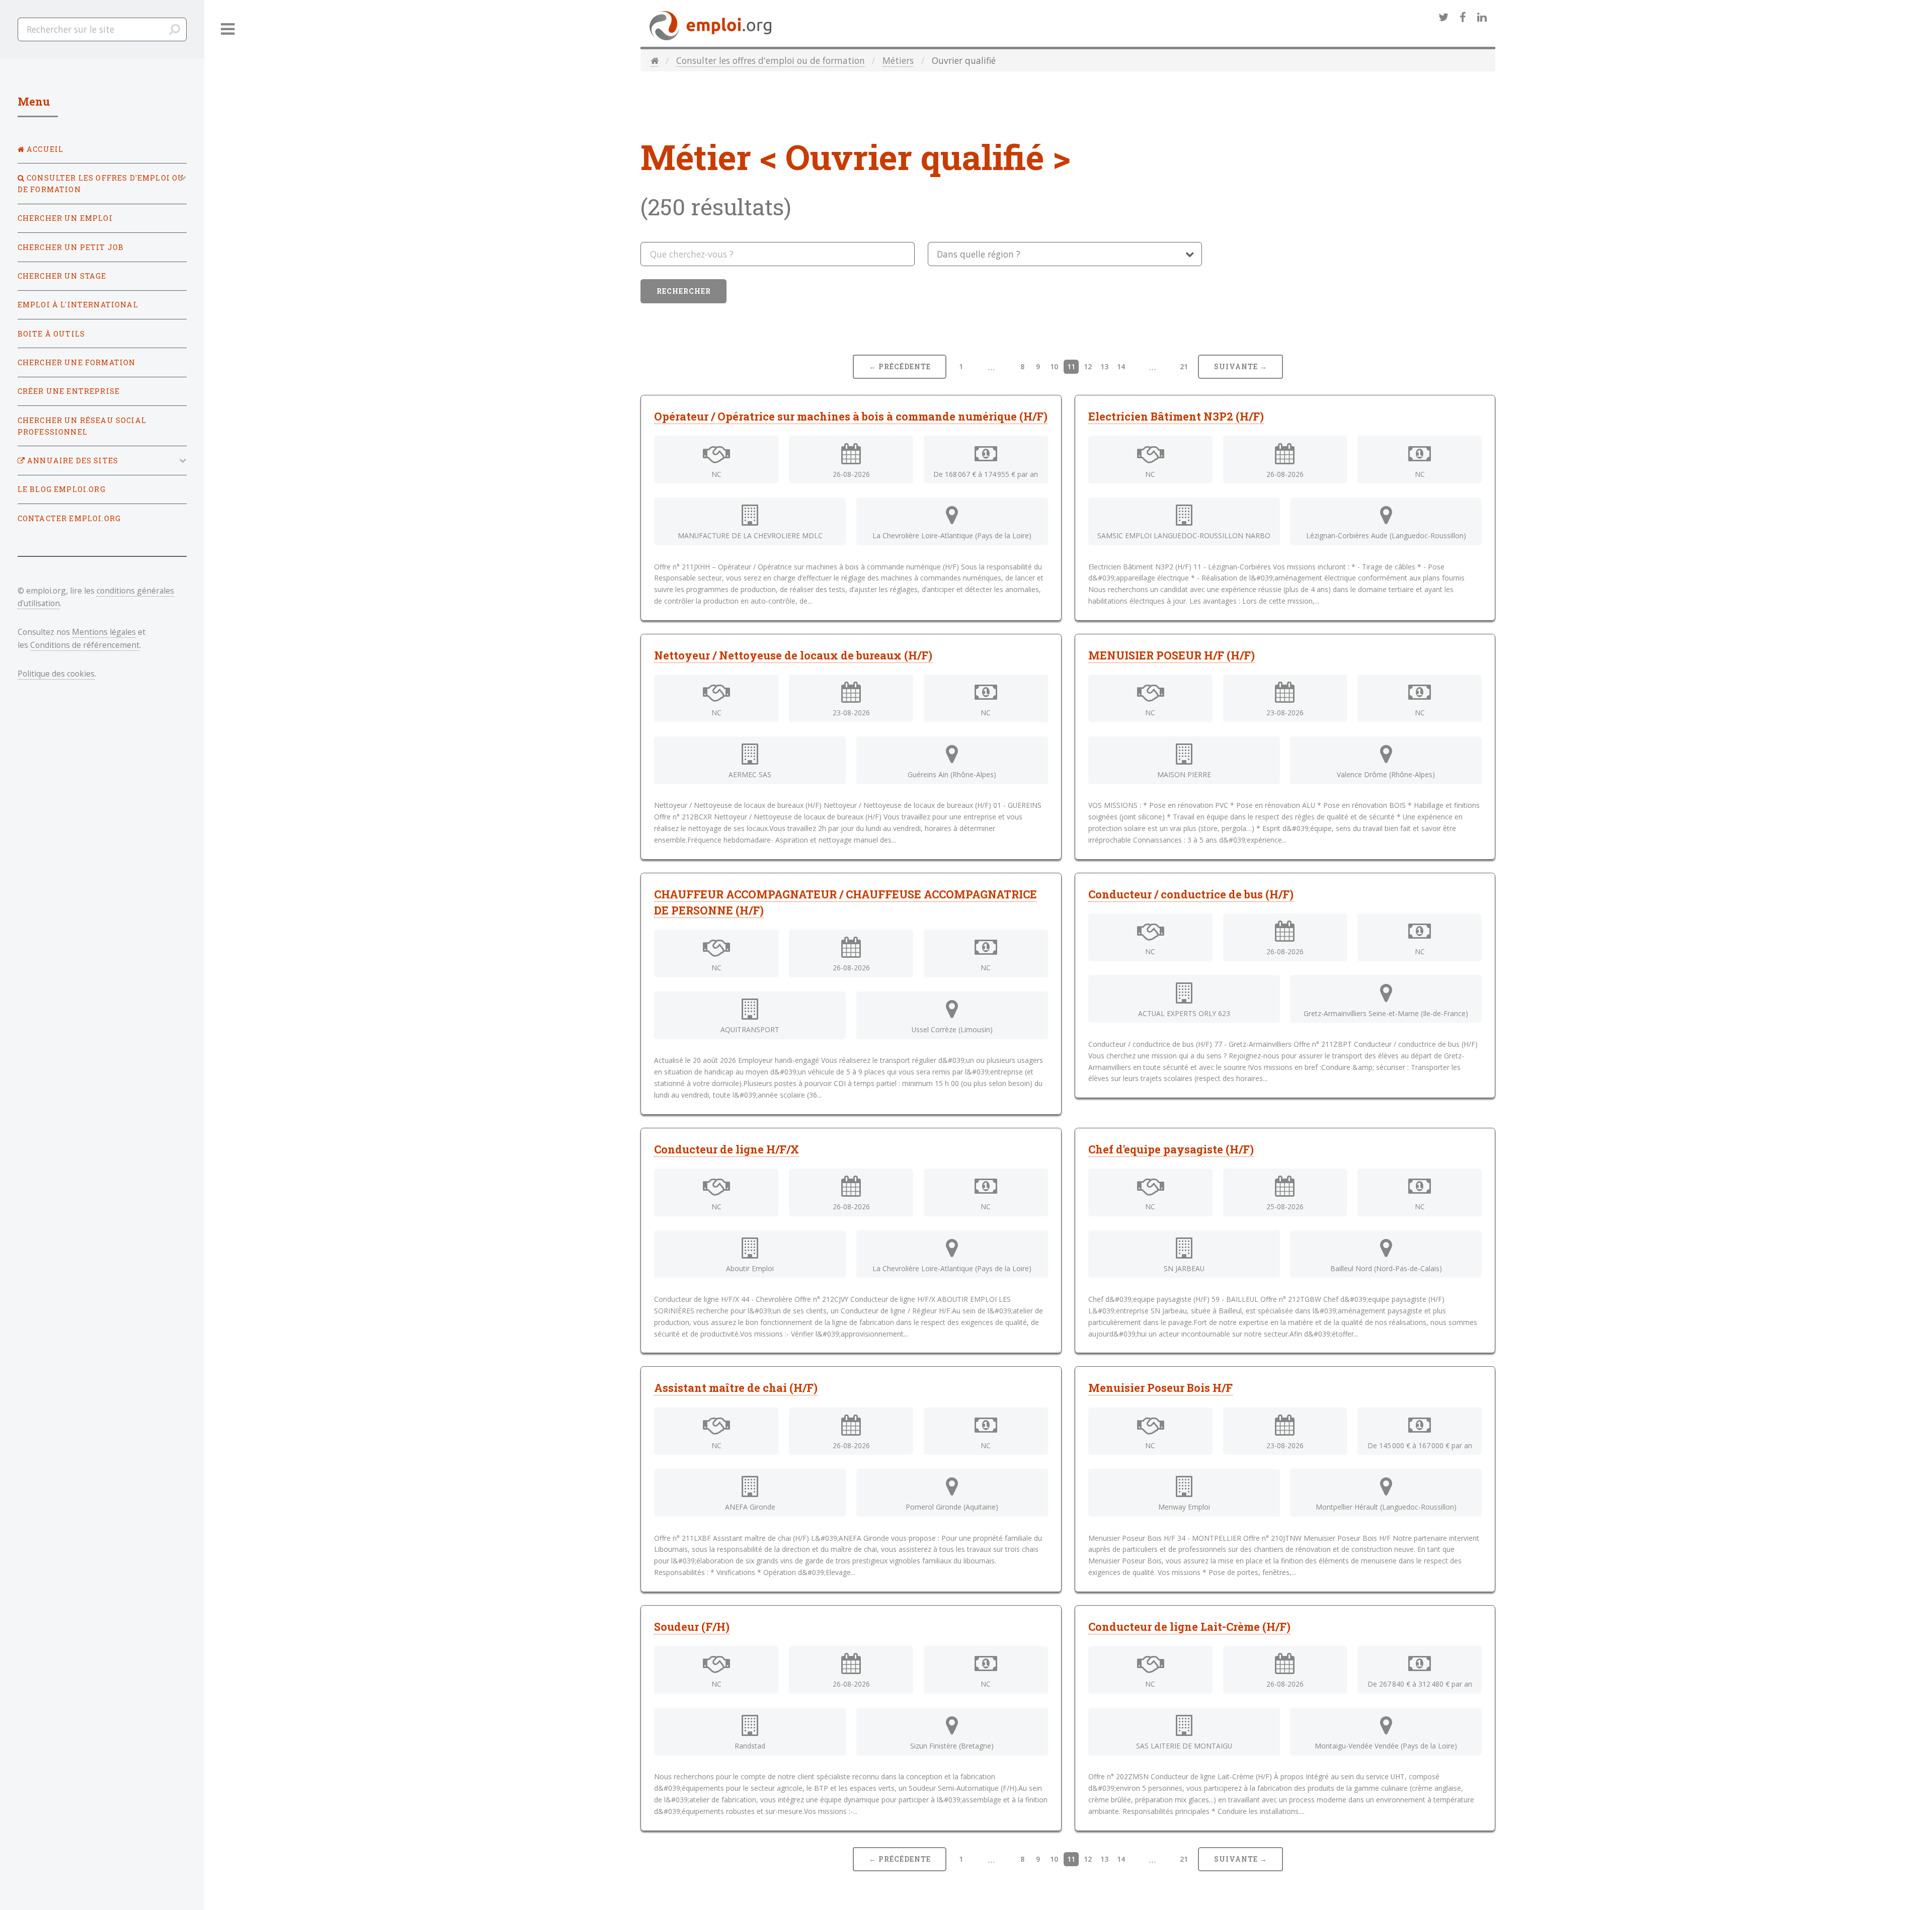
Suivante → (1241, 366)
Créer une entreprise (69, 391)
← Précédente (900, 366)
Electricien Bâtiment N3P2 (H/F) (1176, 416)
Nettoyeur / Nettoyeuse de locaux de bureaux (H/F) (793, 655)
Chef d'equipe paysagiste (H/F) (1171, 1149)
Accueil (44, 149)
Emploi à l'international (78, 305)
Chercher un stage (62, 276)
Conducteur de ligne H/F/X (727, 1149)
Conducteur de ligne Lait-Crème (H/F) (1189, 1627)
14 (1121, 366)
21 (1184, 366)
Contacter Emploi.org (69, 518)
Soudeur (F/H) (692, 1627)
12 (1088, 366)
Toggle (228, 29)
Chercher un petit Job (71, 247)
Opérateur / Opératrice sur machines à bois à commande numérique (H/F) (851, 416)
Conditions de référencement (85, 645)
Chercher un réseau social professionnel (82, 426)
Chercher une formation (77, 362)
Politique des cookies (56, 674)
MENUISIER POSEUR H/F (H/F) (1172, 655)
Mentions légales (104, 632)
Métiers (898, 60)
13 (1104, 366)
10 (1054, 366)
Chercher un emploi (65, 218)
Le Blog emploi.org (62, 489)
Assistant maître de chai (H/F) (736, 1388)
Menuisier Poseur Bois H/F (1160, 1388)
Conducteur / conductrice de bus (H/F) (1191, 894)
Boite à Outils (51, 334)
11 (1071, 366)
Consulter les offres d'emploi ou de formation (771, 60)
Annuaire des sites (72, 461)
